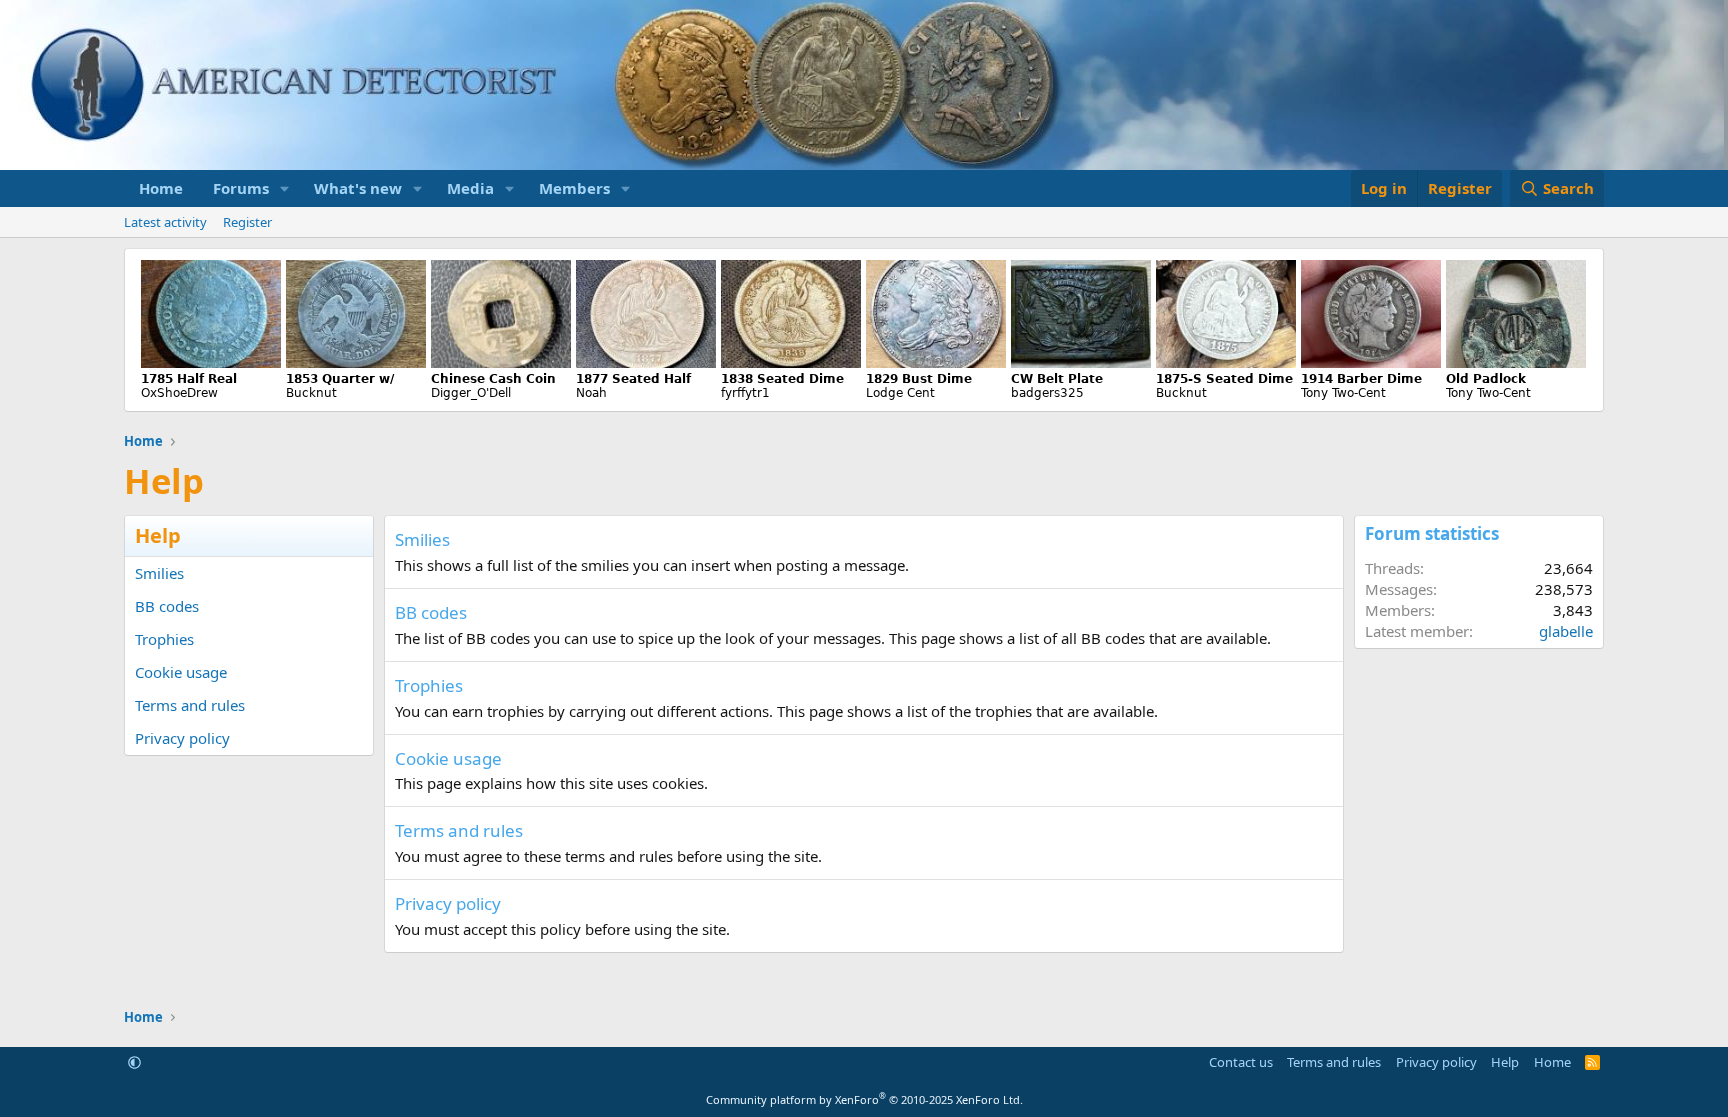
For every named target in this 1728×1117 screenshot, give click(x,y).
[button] (285, 188)
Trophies (164, 639)
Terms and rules (190, 705)
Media (470, 188)
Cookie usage (181, 672)
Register (247, 222)
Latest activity (165, 222)
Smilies (159, 573)
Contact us (1241, 1062)
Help (1505, 1062)
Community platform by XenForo (864, 1099)
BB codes (167, 606)
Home (161, 188)
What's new (358, 188)
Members (574, 188)
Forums (241, 188)
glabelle (1566, 631)
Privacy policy (182, 738)
